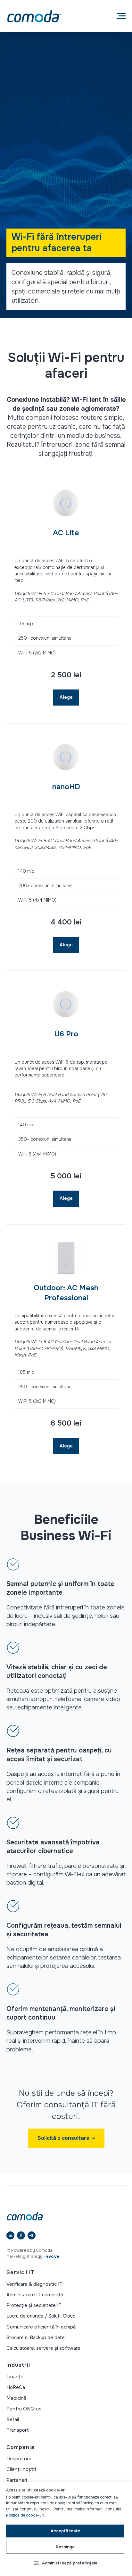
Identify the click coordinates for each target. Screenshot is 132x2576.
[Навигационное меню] (121, 16)
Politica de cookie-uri (25, 2515)
